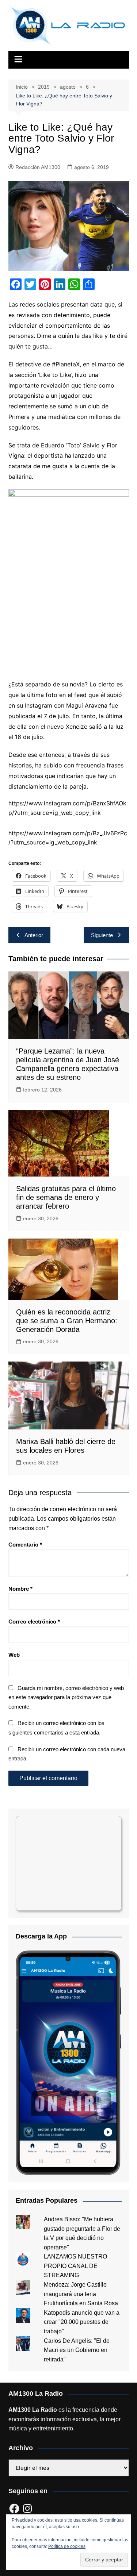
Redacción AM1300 (38, 167)
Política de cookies (67, 2546)
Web (14, 1655)
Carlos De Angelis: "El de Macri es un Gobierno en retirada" (77, 2350)
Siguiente (102, 935)
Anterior (34, 935)
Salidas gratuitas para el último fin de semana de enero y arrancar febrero (66, 1197)
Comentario (25, 1545)
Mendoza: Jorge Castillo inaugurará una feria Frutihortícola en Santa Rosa (81, 2294)
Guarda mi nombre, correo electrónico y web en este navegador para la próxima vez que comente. (66, 1697)
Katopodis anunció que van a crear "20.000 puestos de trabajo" (82, 2322)
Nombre (20, 1589)
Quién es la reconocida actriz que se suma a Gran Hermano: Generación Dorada (67, 1321)
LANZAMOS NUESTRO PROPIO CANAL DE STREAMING (75, 2266)
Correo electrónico (34, 1622)
